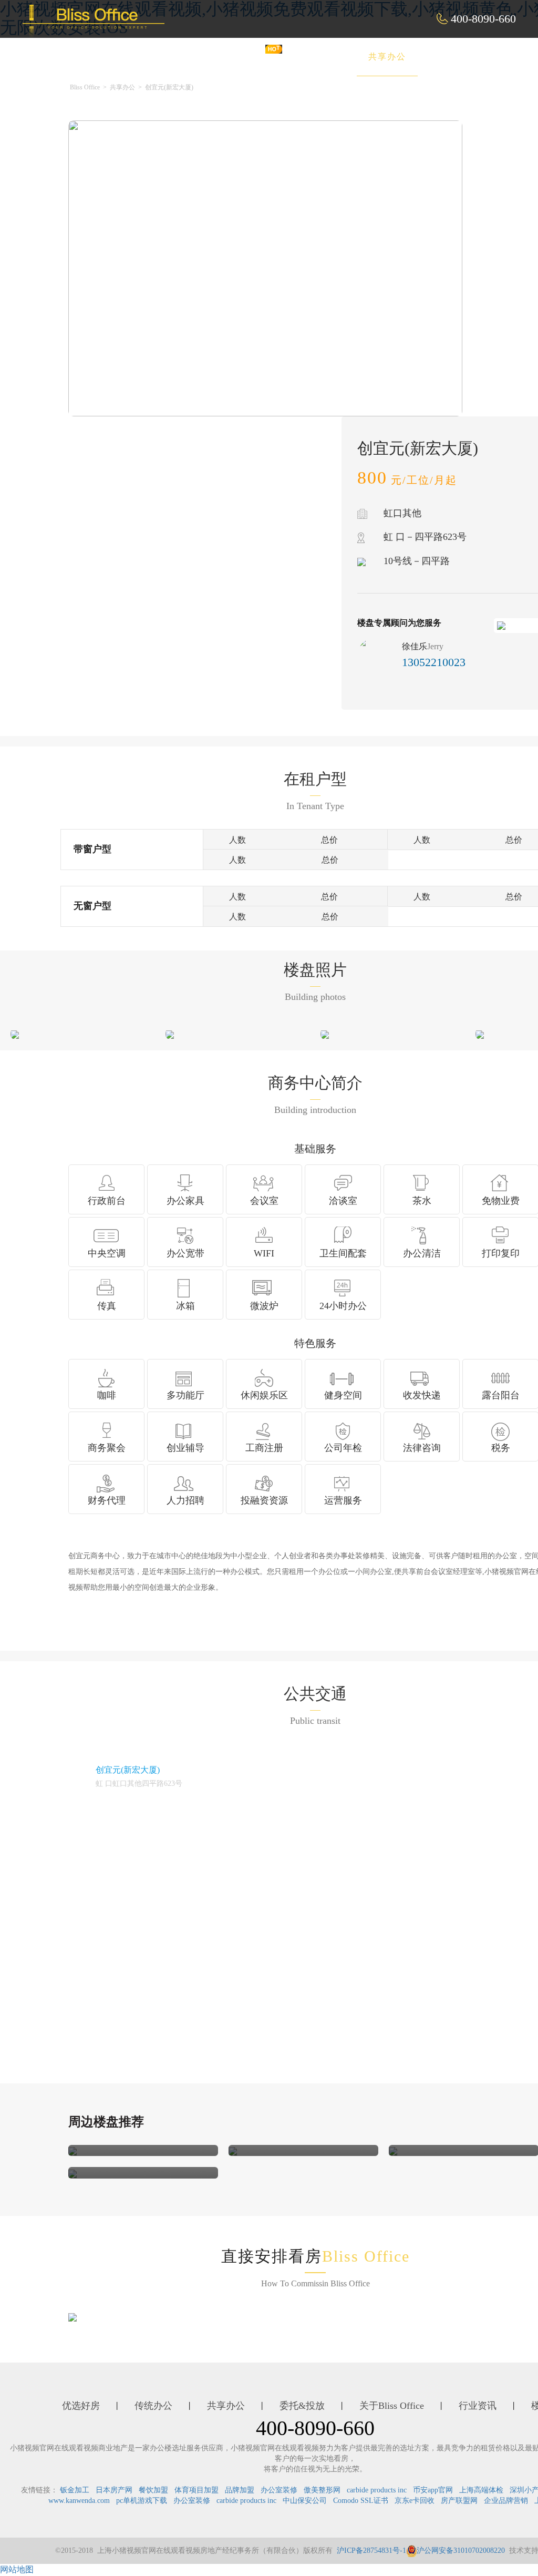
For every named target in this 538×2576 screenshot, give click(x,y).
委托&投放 (462, 57)
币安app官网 (433, 2490)
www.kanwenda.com (79, 2501)
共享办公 (387, 57)
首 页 (181, 57)
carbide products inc (377, 2490)
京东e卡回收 (415, 2501)
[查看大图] (15, 1033)
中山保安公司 (305, 2501)
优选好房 (244, 57)
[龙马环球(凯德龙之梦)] (233, 2150)
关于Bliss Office (392, 2406)
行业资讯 (478, 2406)
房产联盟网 (459, 2501)
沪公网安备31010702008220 (461, 2551)
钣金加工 (75, 2490)
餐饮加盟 (153, 2490)
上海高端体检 (481, 2490)
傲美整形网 (322, 2490)
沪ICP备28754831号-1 (371, 2551)
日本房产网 (114, 2490)
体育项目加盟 (196, 2490)
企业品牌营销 (506, 2501)
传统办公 (316, 57)
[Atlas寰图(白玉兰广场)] (73, 2150)
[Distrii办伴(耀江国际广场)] (393, 2150)
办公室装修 (279, 2490)
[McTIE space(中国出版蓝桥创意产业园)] (73, 2173)
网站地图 (17, 2569)
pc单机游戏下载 (142, 2501)
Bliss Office (85, 87)
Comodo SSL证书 (361, 2501)
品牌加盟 (240, 2490)
